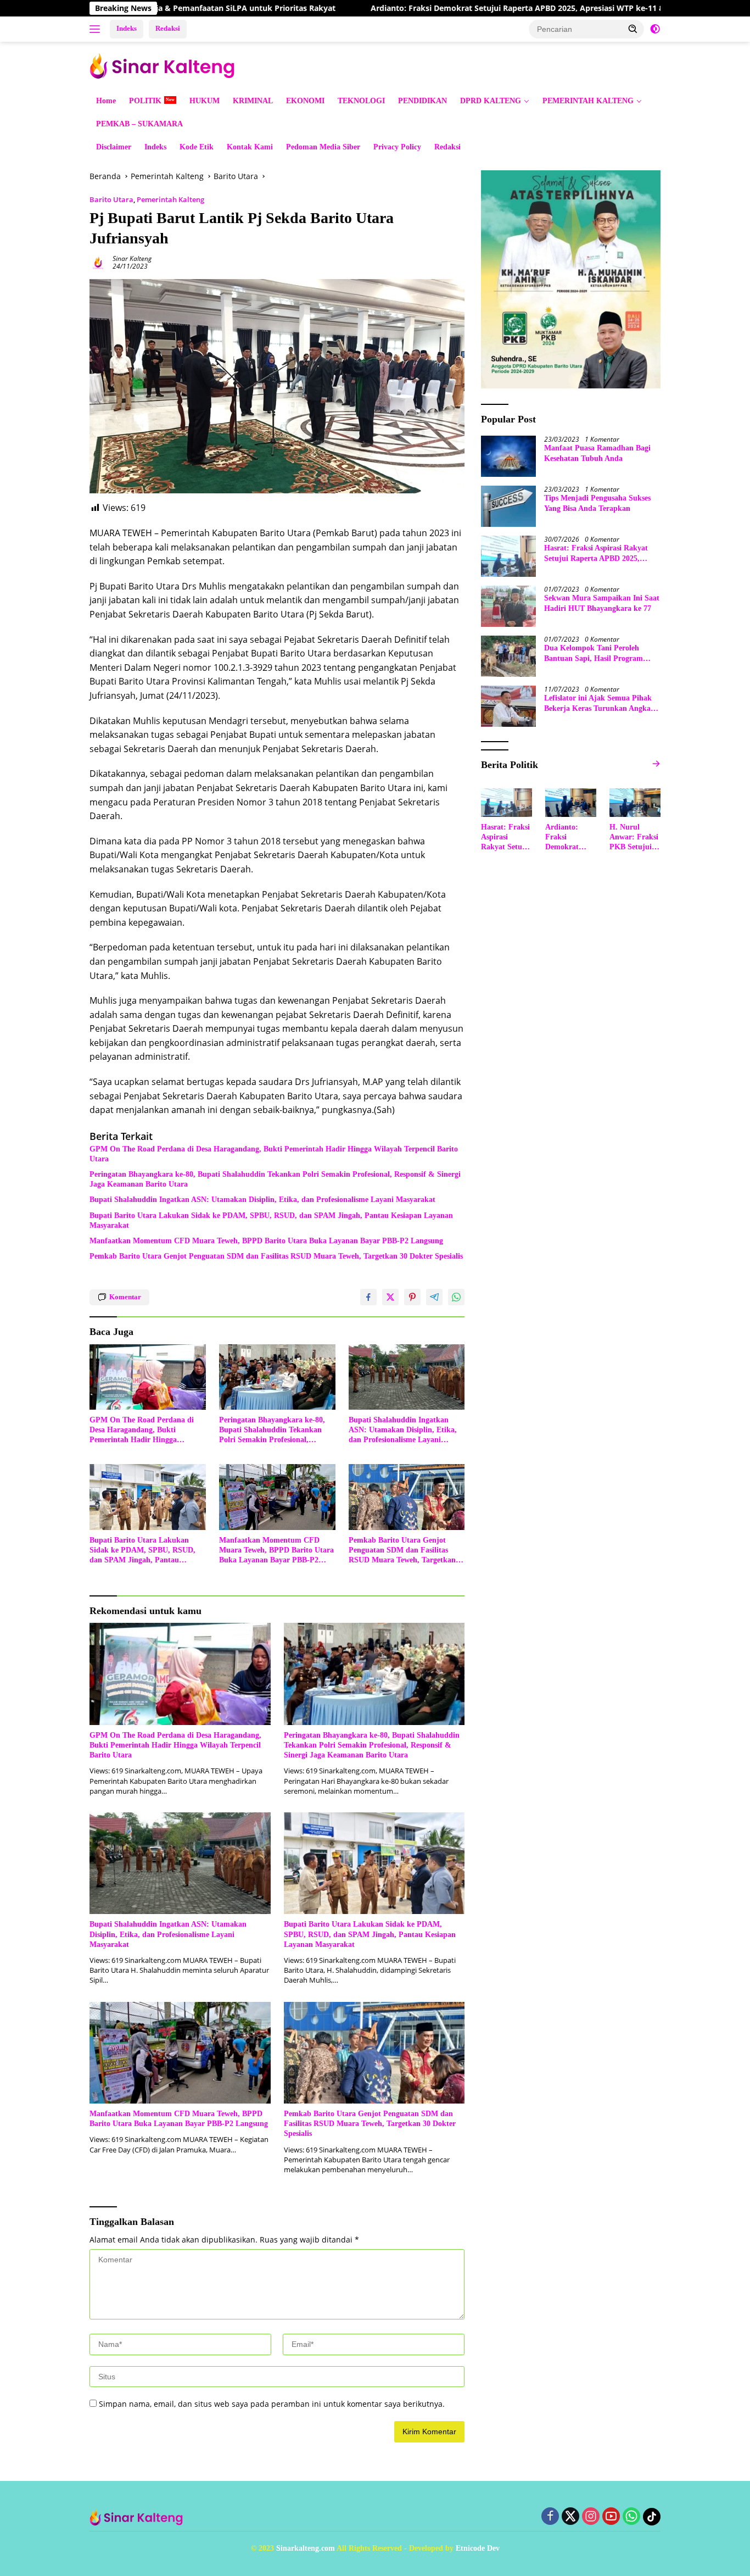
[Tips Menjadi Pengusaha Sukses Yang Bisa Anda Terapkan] (508, 506)
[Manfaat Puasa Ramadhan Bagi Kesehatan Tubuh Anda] (508, 456)
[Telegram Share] (434, 1297)
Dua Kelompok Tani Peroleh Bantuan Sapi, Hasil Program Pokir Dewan (594, 653)
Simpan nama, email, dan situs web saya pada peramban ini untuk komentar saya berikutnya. (272, 2404)
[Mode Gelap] (655, 29)
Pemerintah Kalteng (170, 199)
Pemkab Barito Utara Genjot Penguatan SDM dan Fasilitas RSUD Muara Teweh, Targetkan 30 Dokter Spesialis (276, 1256)
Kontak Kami (250, 147)
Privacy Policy (397, 147)
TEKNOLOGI (361, 101)
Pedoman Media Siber (323, 147)
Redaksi (168, 28)
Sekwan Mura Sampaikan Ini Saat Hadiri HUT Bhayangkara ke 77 (602, 603)
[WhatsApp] (631, 2517)
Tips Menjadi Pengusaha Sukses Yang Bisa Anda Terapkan (597, 503)
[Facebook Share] (368, 1297)
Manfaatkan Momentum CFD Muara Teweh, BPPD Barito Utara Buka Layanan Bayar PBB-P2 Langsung (266, 1241)
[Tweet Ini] (390, 1297)
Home (106, 101)
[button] (633, 29)
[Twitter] (570, 2517)
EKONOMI (305, 101)
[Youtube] (611, 2517)
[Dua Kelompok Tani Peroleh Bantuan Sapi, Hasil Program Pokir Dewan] (508, 656)
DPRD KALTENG (491, 101)
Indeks (127, 28)
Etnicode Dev (478, 2548)
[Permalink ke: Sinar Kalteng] (98, 262)
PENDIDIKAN (422, 101)
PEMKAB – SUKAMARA (139, 124)
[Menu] (97, 29)
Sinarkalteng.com (306, 2548)
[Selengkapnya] (656, 764)
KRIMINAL (253, 101)
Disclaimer (114, 147)
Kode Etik (197, 147)
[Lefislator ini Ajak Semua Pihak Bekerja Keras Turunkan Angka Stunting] (508, 706)
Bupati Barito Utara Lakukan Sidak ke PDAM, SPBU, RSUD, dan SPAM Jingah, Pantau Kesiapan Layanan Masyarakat (271, 1220)
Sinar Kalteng (132, 258)
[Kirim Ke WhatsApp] (456, 1297)
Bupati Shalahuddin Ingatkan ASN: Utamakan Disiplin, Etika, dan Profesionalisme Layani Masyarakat (262, 1200)
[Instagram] (591, 2517)
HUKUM (205, 101)
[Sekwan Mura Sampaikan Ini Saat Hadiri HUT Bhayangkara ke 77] (508, 606)
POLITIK (145, 101)
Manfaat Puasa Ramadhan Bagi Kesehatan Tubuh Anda (597, 453)
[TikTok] (652, 2517)
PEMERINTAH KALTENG (588, 101)
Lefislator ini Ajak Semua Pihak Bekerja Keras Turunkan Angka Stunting (598, 703)
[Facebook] (550, 2517)
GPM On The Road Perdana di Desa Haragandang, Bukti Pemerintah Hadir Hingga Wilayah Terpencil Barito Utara (274, 1154)
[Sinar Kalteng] (166, 65)
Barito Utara (111, 199)
